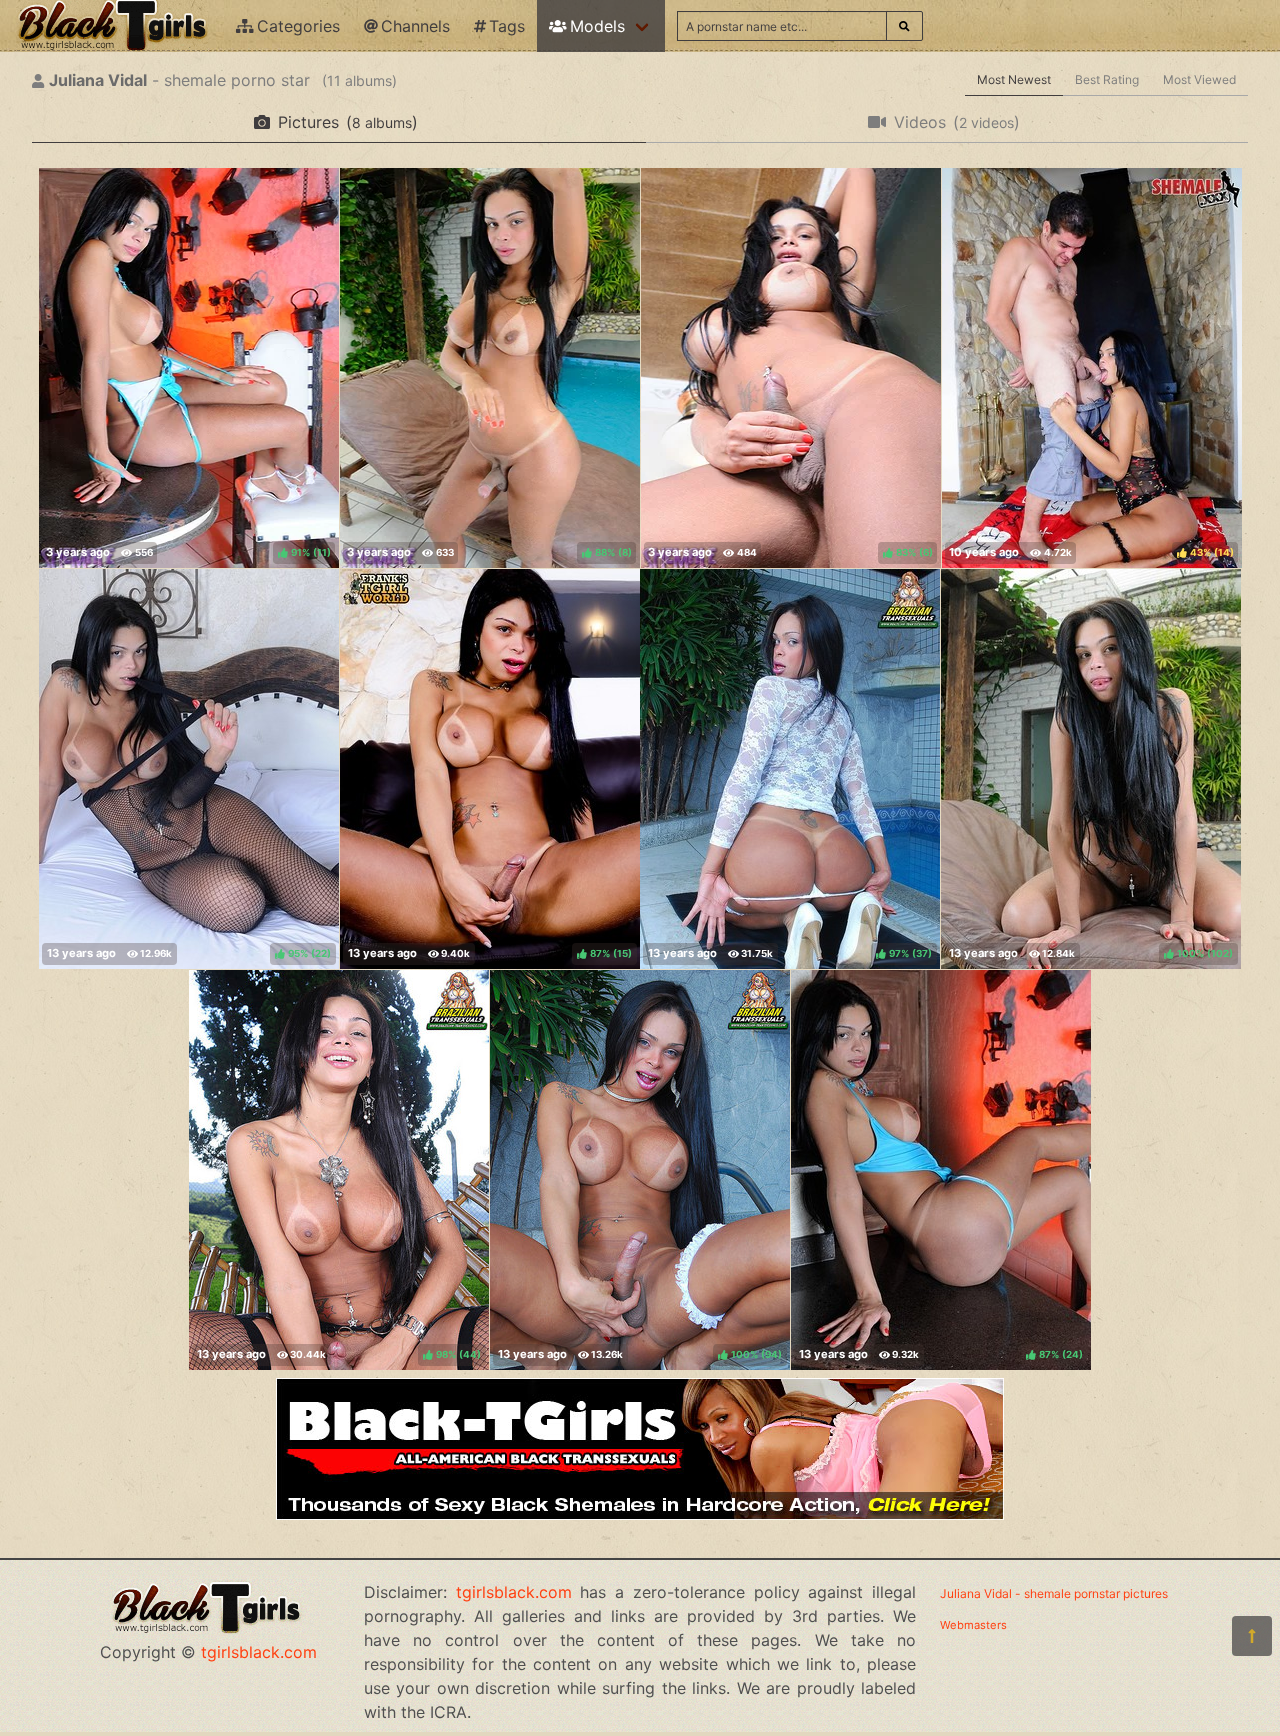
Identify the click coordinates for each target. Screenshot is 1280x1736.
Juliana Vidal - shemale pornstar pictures (1054, 1593)
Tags (507, 26)
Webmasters (973, 1625)
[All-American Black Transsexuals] (640, 1514)
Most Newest (1014, 79)
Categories (298, 26)
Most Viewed (1199, 79)
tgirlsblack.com (259, 1652)
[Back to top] (1252, 1636)
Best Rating (1107, 79)
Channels (415, 26)
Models (597, 26)
